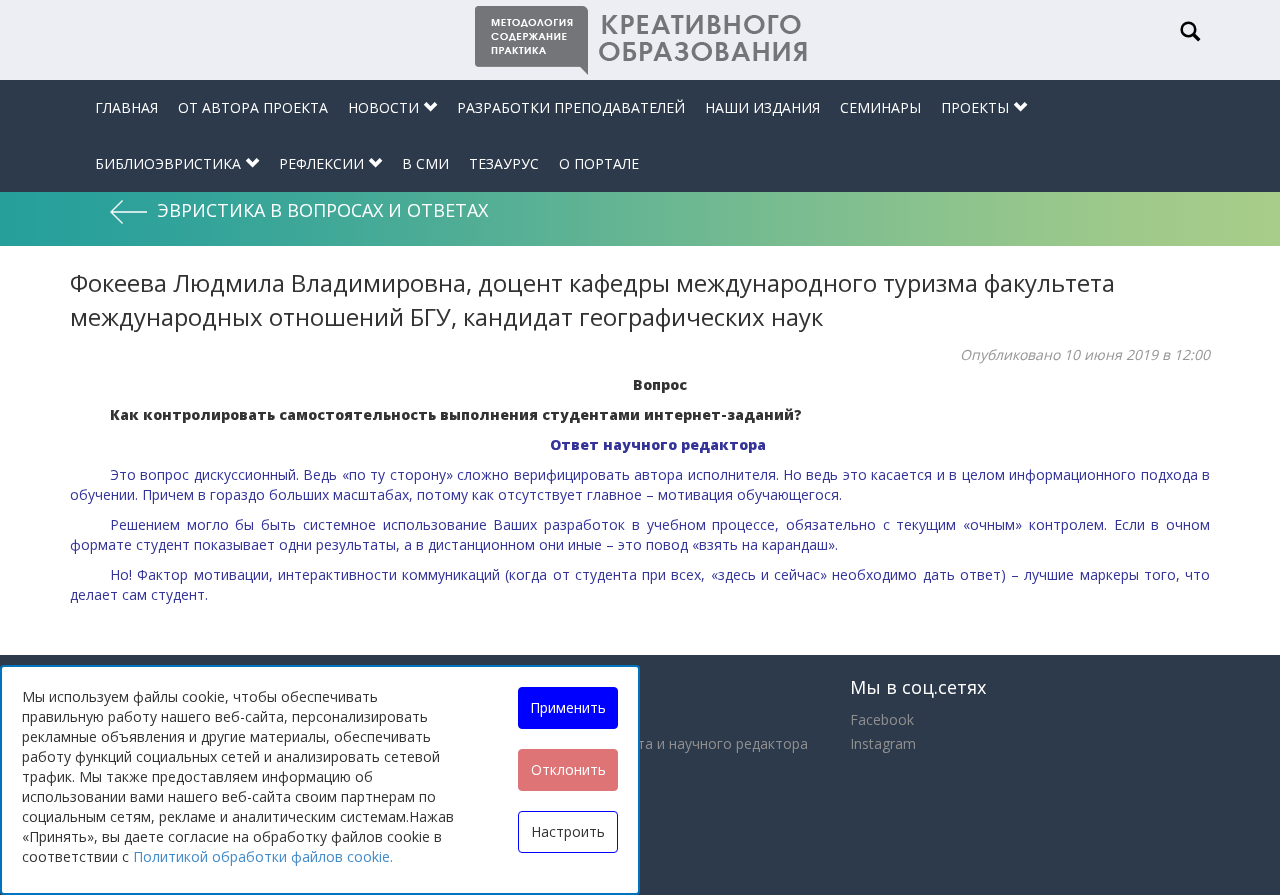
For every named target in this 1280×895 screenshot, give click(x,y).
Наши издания (762, 107)
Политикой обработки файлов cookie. (263, 856)
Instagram (883, 743)
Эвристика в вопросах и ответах (322, 210)
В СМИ (425, 163)
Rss (471, 839)
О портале (599, 163)
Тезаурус (504, 163)
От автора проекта (253, 107)
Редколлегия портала (534, 791)
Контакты (493, 815)
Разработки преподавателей (571, 107)
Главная (126, 107)
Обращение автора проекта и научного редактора (634, 743)
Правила (489, 767)
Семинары (880, 107)
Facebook (882, 719)
